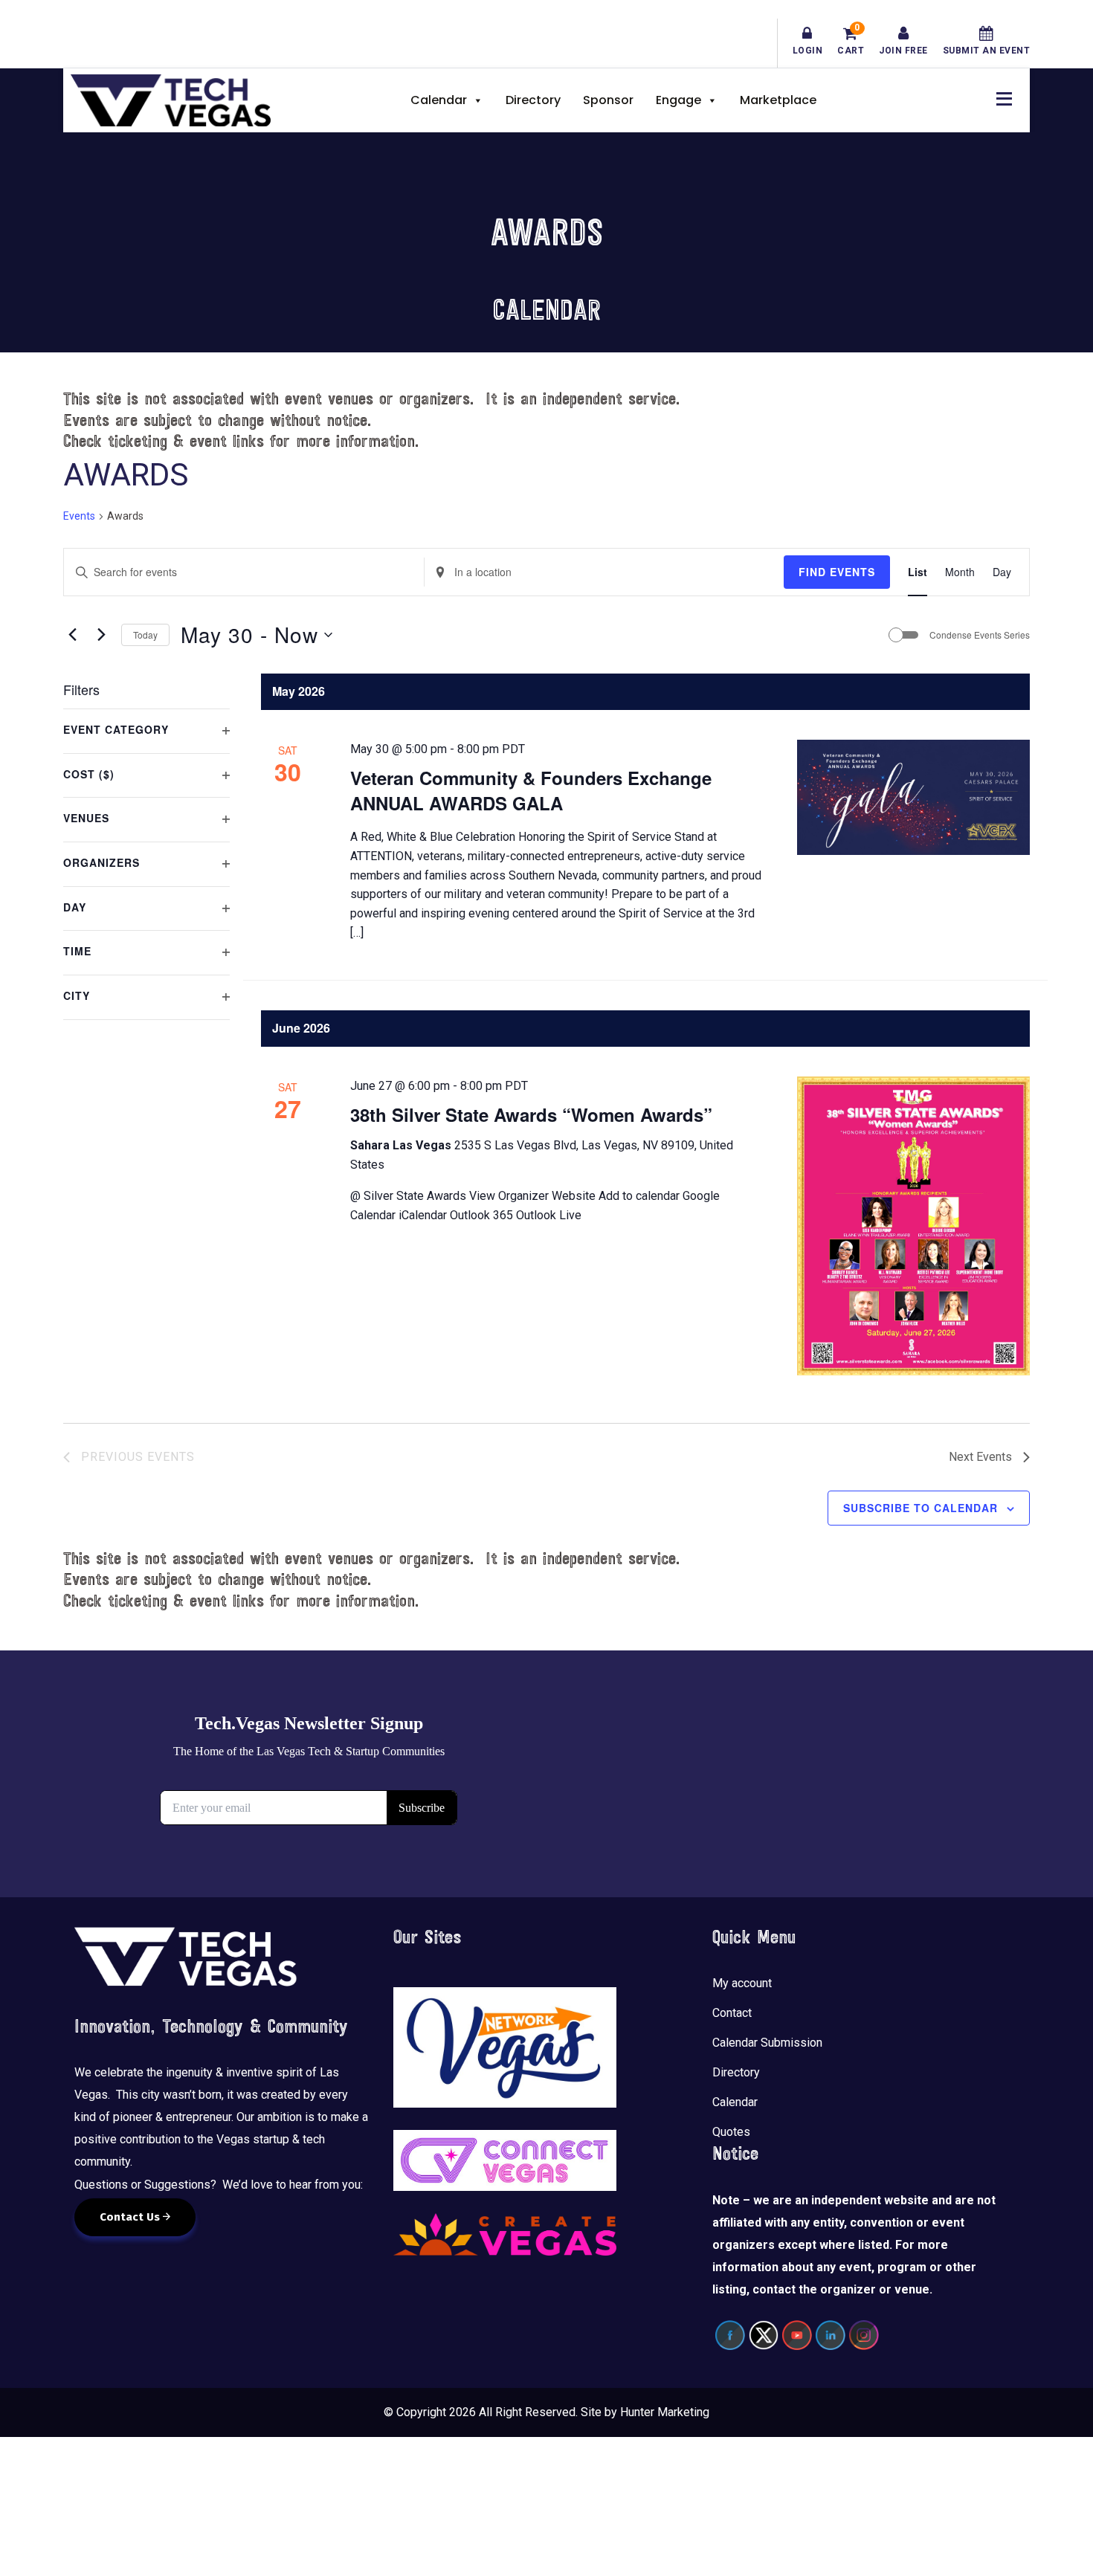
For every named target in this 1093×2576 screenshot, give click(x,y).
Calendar (439, 100)
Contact (732, 2013)
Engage (678, 100)
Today (145, 635)
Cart (851, 41)
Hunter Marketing (665, 2412)
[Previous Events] (72, 635)
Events (79, 516)
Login (808, 51)
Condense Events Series (980, 635)
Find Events (837, 572)
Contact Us (131, 2217)
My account (742, 1983)
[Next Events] (101, 635)
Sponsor (608, 100)
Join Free (903, 51)
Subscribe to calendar (920, 1508)
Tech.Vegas (171, 100)
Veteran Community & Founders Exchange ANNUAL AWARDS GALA (531, 790)
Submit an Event (987, 51)
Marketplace (778, 100)
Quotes (731, 2132)
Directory (533, 100)
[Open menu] (1000, 97)
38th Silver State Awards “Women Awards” (531, 1114)
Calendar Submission (767, 2043)
